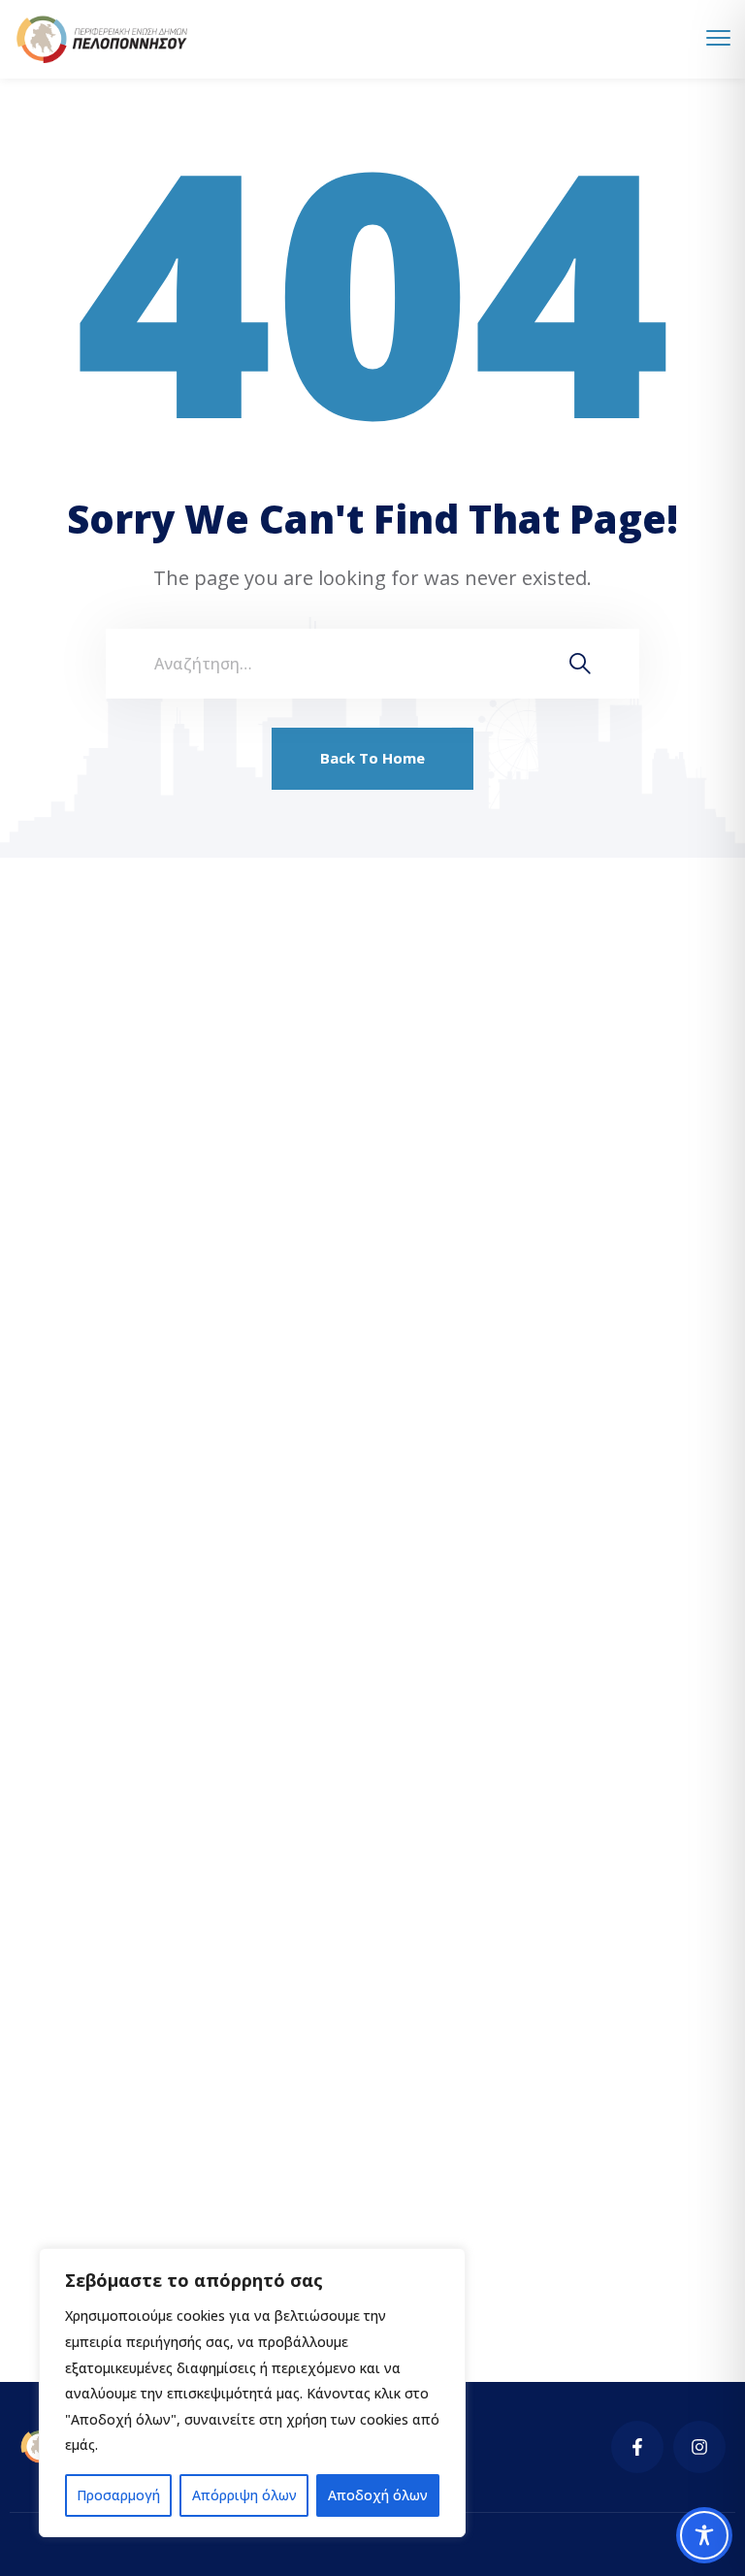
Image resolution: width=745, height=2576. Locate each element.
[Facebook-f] (637, 2447)
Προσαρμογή (118, 2495)
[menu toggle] (718, 38)
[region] (252, 2393)
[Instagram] (699, 2447)
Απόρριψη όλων (244, 2495)
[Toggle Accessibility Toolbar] (704, 2535)
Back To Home (372, 758)
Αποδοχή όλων (378, 2495)
